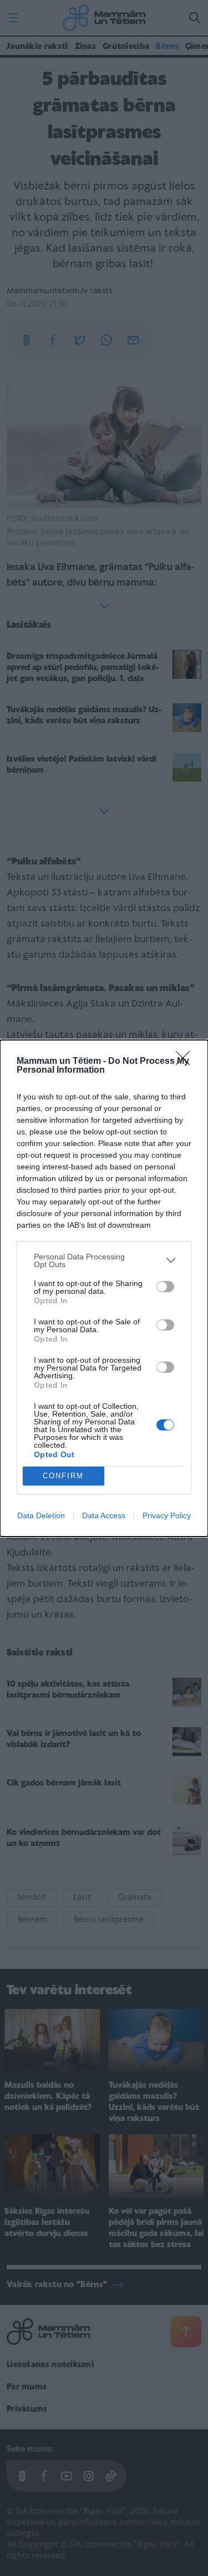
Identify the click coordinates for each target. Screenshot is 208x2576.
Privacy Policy (167, 1515)
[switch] (165, 1287)
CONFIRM (63, 1476)
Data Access (104, 1515)
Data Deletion (41, 1515)
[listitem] (104, 1261)
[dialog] (104, 1288)
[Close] (186, 1062)
